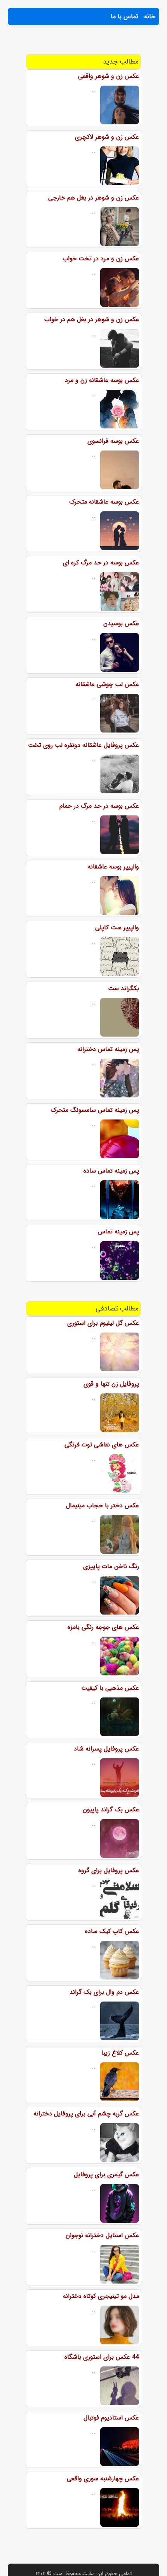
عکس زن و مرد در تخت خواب (101, 259)
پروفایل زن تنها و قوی (111, 1384)
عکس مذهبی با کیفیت (110, 1688)
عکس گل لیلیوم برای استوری (103, 1323)
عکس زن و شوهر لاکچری (107, 137)
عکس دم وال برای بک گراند (104, 1992)
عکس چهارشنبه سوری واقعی (103, 2479)
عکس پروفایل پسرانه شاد (106, 1749)
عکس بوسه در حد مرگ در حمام (99, 806)
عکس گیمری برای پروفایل (106, 2174)
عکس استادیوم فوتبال (111, 2418)
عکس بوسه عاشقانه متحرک (104, 502)
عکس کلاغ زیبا (120, 2053)
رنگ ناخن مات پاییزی (111, 1566)
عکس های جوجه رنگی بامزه (103, 1627)
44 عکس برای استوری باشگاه (102, 2357)
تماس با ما (124, 16)
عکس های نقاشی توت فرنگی (102, 1445)
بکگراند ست (124, 988)
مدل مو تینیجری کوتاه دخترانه (101, 2296)
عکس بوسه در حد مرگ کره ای (101, 563)
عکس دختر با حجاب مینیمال (103, 1506)
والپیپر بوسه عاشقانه (113, 867)
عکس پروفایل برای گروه (109, 1870)
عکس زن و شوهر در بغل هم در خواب (92, 319)
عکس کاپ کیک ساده (112, 1931)
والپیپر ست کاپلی (117, 928)
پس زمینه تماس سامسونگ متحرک (95, 1110)
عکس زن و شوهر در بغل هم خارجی (94, 198)
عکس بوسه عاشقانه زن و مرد (102, 380)
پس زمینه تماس (118, 1232)
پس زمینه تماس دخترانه (108, 1049)
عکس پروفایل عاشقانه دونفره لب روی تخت (83, 745)
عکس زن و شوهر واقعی (109, 76)
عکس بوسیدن (121, 623)
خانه (150, 16)
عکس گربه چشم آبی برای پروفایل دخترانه (86, 2114)
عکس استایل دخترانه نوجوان (102, 2235)
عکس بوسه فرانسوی (113, 441)
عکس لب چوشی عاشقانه (107, 684)
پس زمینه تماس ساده (111, 1171)
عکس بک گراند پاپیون (111, 1810)
